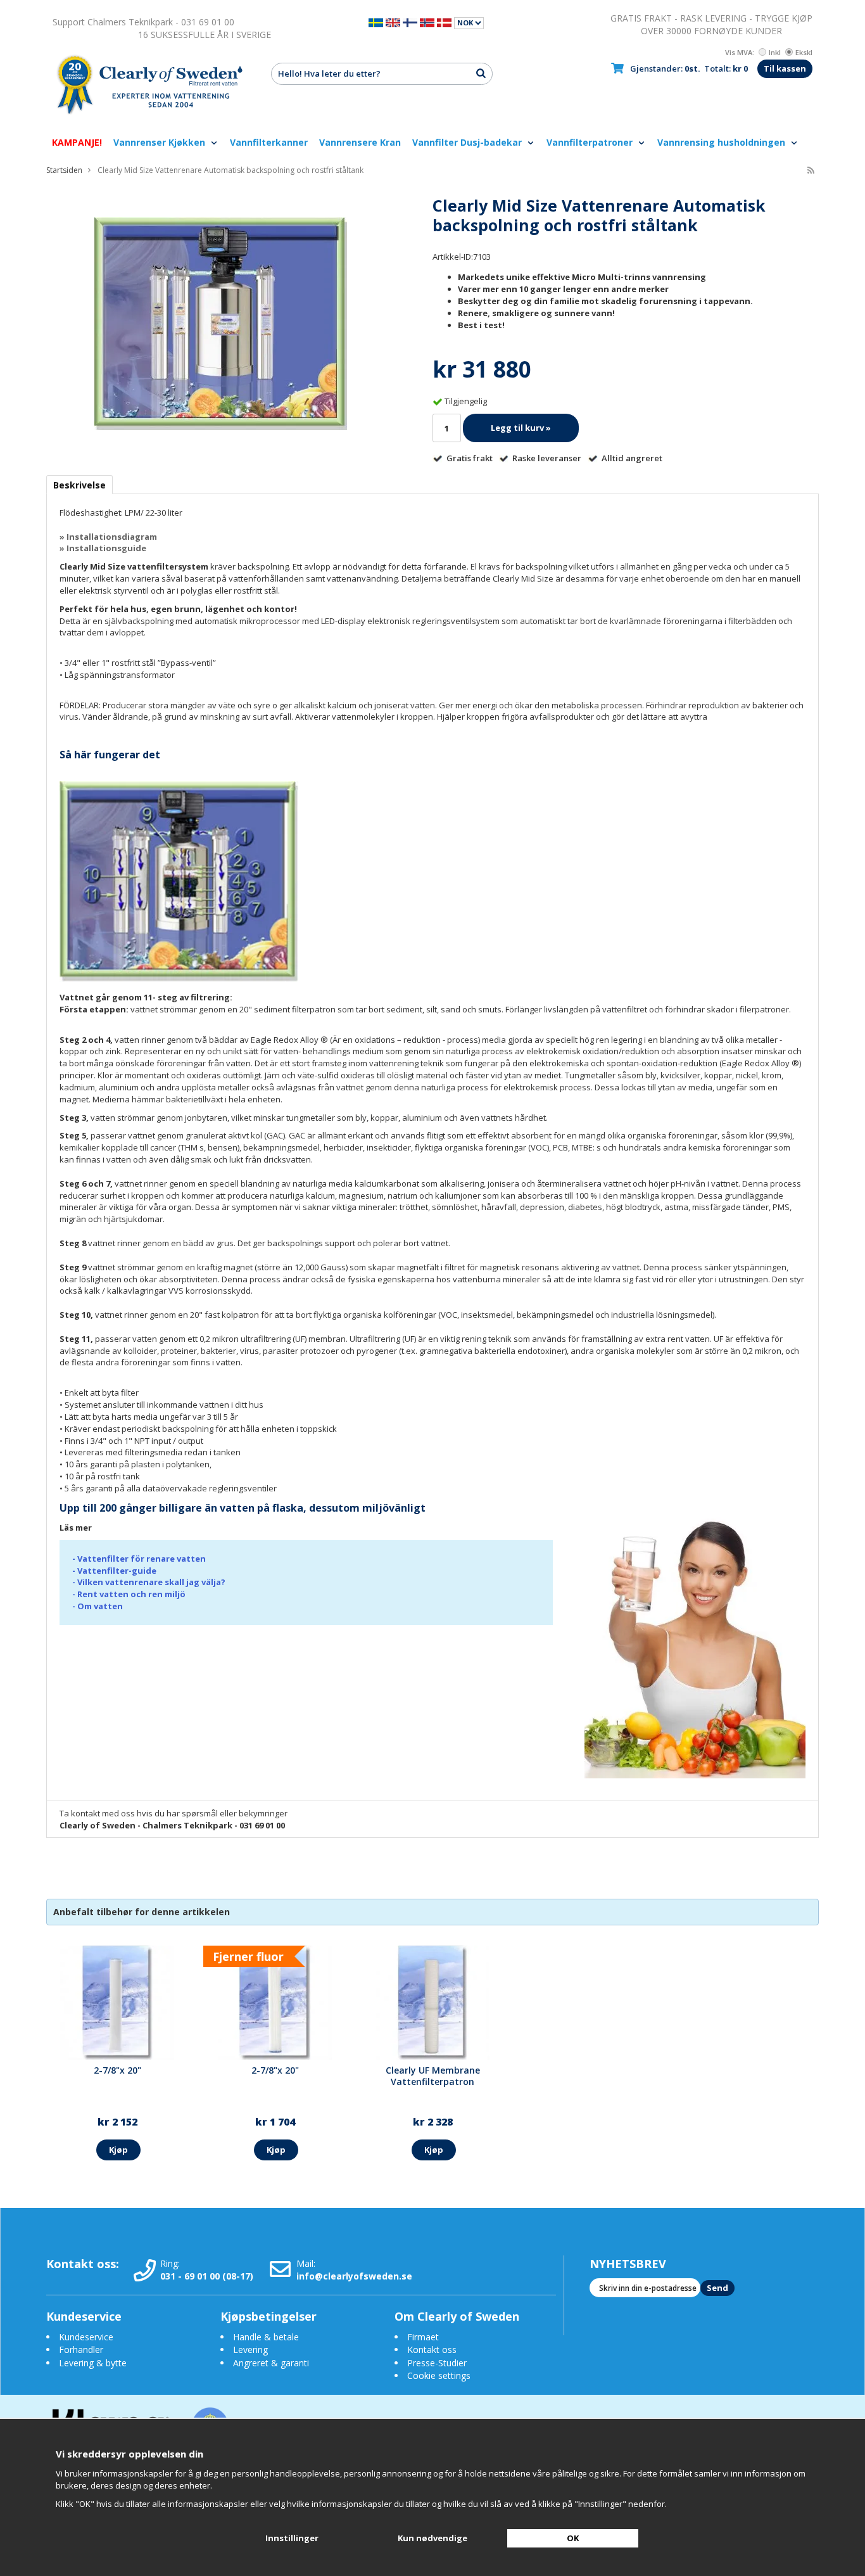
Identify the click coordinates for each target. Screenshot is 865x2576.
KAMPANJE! (77, 142)
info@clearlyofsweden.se (354, 2276)
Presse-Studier (437, 2363)
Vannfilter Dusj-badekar (468, 142)
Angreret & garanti (271, 2363)
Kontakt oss (432, 2350)
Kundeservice (86, 2337)
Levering (250, 2350)
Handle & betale (266, 2337)
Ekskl (804, 52)
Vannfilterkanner (269, 142)
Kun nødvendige (432, 2538)
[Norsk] (427, 22)
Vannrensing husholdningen (723, 142)
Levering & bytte (93, 2363)
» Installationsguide (103, 548)
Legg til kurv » (521, 428)
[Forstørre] (220, 322)
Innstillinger (292, 2538)
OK (573, 2538)
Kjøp (118, 2150)
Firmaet (423, 2337)
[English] (393, 22)
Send (717, 2288)
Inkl (775, 52)
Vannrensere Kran (360, 142)
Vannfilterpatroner (591, 142)
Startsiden (64, 170)
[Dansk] (444, 22)
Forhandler (81, 2350)
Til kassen (785, 68)
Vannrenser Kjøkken (161, 142)
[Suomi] (410, 22)
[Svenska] (376, 22)
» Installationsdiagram (108, 537)
